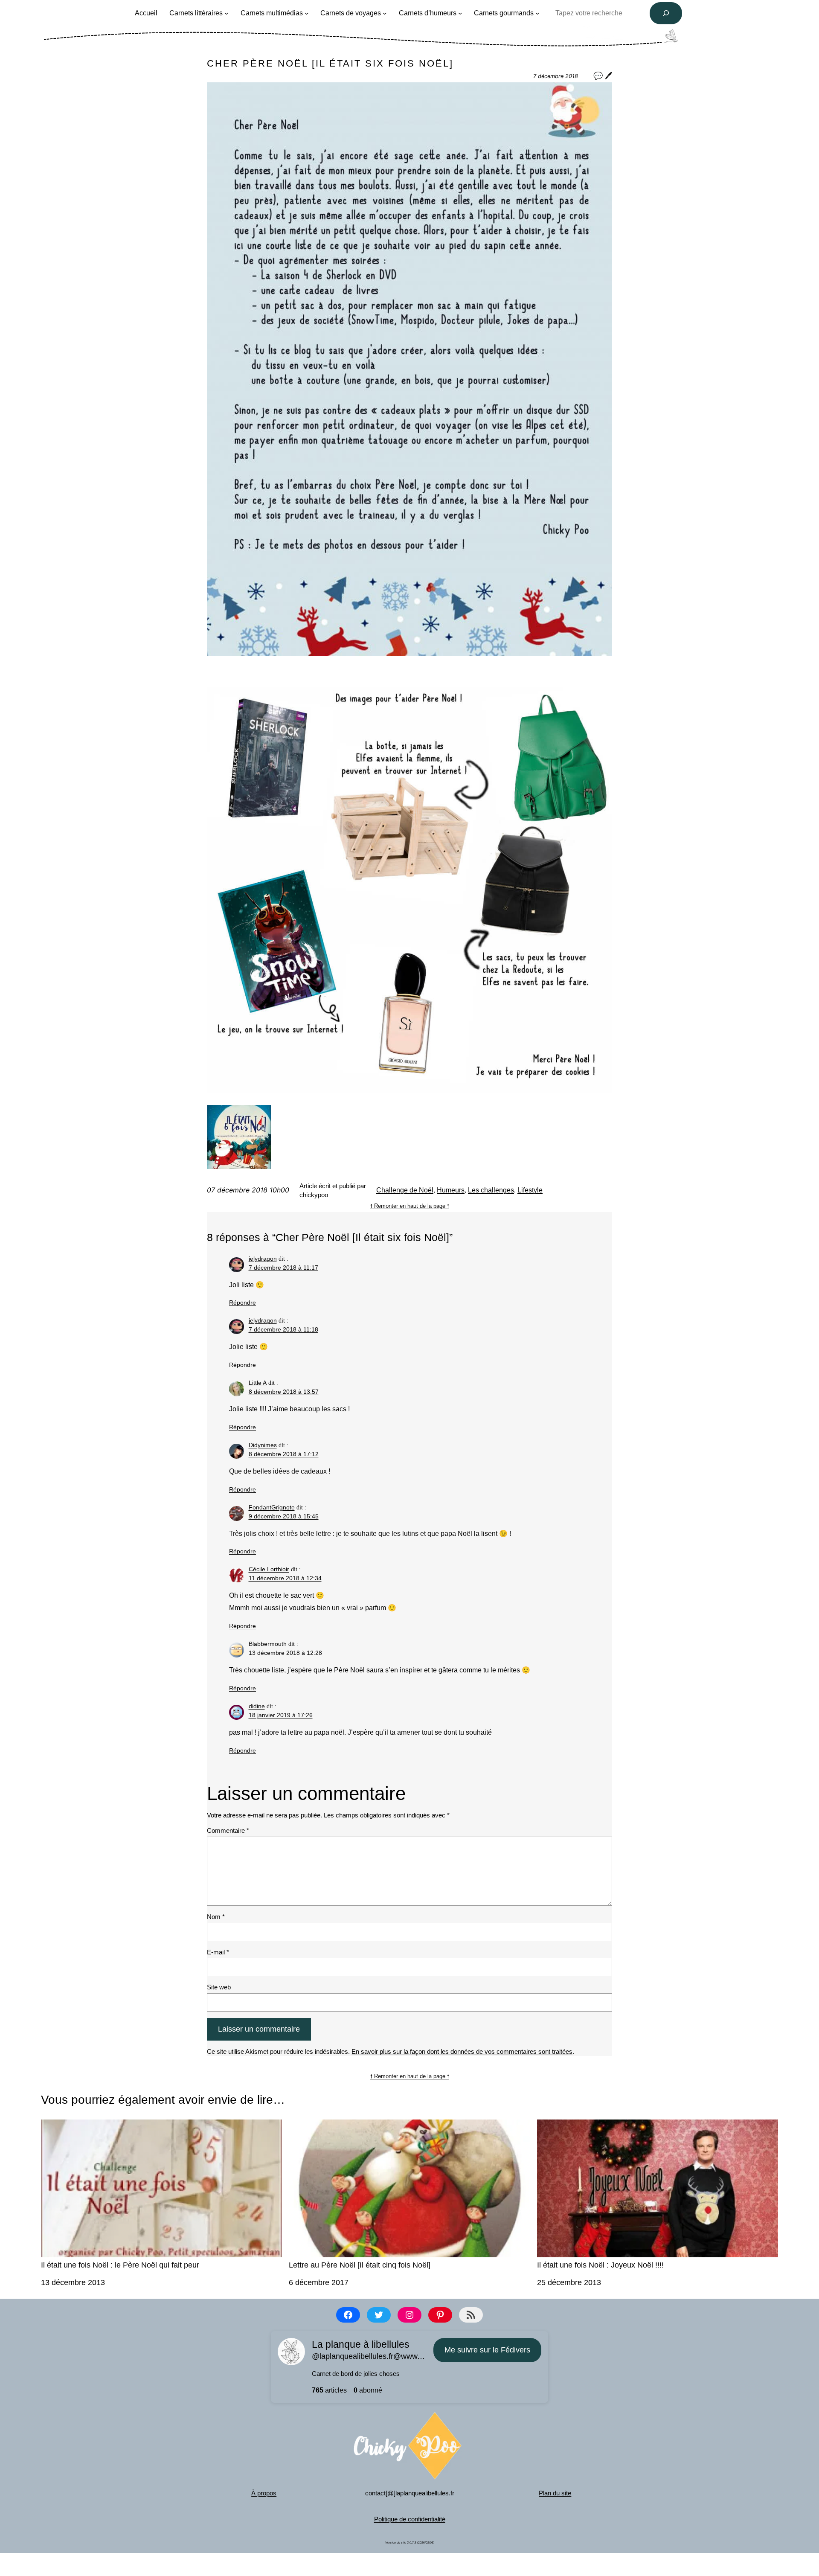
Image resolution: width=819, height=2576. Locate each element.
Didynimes (263, 1445)
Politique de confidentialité (410, 2519)
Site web (219, 1987)
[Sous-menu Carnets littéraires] (227, 13)
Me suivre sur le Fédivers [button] (487, 2350)
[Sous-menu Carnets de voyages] (385, 13)
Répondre (243, 1303)
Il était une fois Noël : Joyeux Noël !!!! (600, 2265)
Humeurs (451, 1190)
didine (257, 1706)
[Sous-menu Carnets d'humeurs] (460, 13)
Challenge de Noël (405, 1190)
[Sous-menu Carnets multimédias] (307, 13)
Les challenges (491, 1190)
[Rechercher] (666, 13)
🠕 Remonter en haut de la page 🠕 (410, 1206)
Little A (258, 1383)
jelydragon (263, 1259)
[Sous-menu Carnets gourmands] (537, 13)
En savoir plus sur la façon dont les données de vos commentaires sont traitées (462, 2051)
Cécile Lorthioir (269, 1569)
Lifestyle (530, 1190)
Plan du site (555, 2493)
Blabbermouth (268, 1644)
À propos (264, 2493)
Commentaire (228, 1830)
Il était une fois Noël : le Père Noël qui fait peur (120, 2265)
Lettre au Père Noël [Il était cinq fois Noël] (360, 2265)
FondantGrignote (272, 1507)
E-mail (218, 1952)
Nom (216, 1917)
